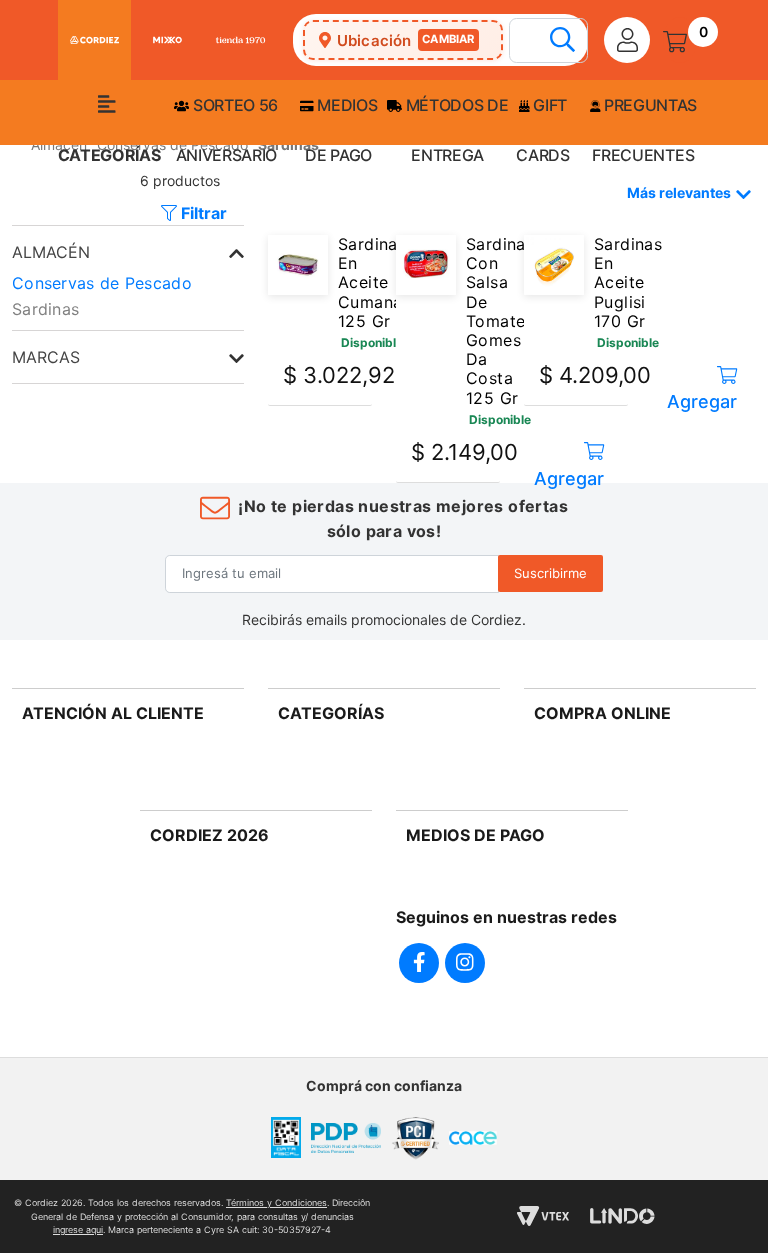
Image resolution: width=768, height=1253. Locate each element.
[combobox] (559, 41)
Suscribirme (550, 573)
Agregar (569, 471)
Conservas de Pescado (102, 283)
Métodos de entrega (455, 130)
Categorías (109, 155)
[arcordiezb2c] (17, 150)
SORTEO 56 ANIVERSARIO (227, 130)
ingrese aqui (78, 1229)
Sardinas (45, 309)
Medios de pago (341, 130)
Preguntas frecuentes (644, 130)
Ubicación (406, 40)
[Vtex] (543, 1216)
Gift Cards (542, 130)
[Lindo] (622, 1216)
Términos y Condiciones (276, 1202)
